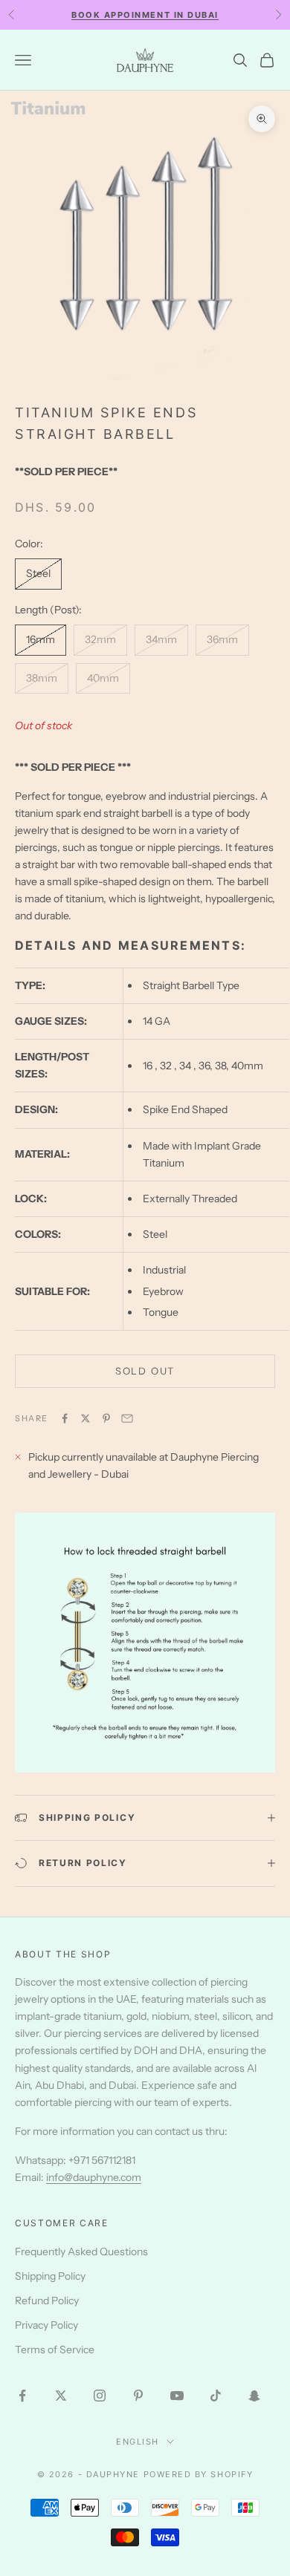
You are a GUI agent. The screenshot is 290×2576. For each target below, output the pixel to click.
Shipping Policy (50, 2276)
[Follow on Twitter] (61, 2396)
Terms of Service (55, 2350)
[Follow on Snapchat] (254, 2396)
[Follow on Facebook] (22, 2396)
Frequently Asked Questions (81, 2251)
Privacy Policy (46, 2325)
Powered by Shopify (199, 2474)
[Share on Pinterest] (106, 1418)
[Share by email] (127, 1418)
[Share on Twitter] (86, 1418)
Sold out (145, 1371)
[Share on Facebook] (65, 1418)
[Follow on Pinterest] (138, 2396)
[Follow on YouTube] (177, 2396)
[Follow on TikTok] (216, 2396)
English (138, 2442)
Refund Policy (47, 2301)
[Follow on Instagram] (100, 2396)
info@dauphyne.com (94, 2177)
